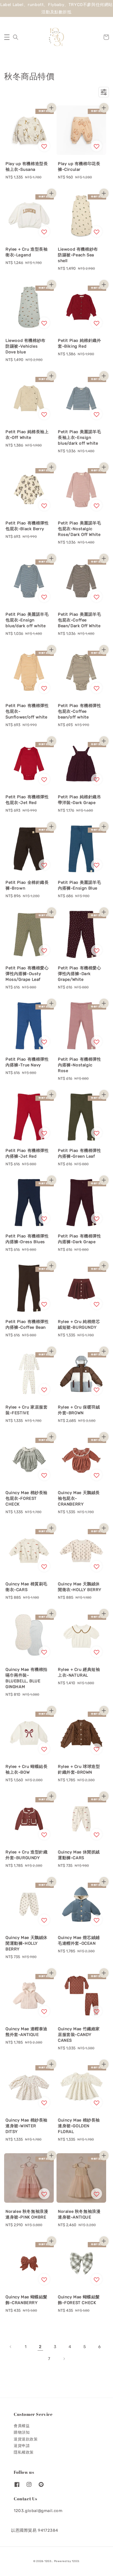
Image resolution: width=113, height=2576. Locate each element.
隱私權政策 (24, 2452)
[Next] (64, 2359)
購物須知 (22, 2432)
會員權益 (22, 2426)
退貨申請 (22, 2446)
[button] (7, 37)
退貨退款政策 (26, 2439)
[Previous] (11, 2347)
